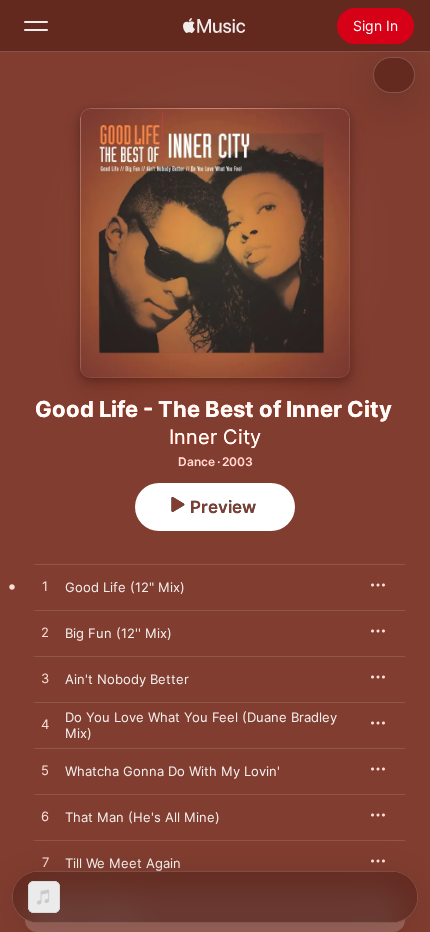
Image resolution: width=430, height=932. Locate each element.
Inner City (215, 437)
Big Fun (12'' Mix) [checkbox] (118, 633)
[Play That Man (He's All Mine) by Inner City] (45, 817)
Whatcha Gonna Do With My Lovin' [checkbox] (172, 771)
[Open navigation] (36, 26)
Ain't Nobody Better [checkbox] (127, 679)
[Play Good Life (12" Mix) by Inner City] (45, 587)
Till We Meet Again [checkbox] (123, 863)
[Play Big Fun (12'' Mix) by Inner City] (45, 633)
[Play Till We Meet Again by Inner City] (45, 863)
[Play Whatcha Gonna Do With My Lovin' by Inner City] (45, 771)
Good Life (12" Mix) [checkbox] (125, 587)
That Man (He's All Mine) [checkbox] (142, 817)
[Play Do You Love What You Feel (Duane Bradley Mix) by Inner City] (45, 725)
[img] (214, 26)
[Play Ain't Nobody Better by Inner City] (45, 679)
